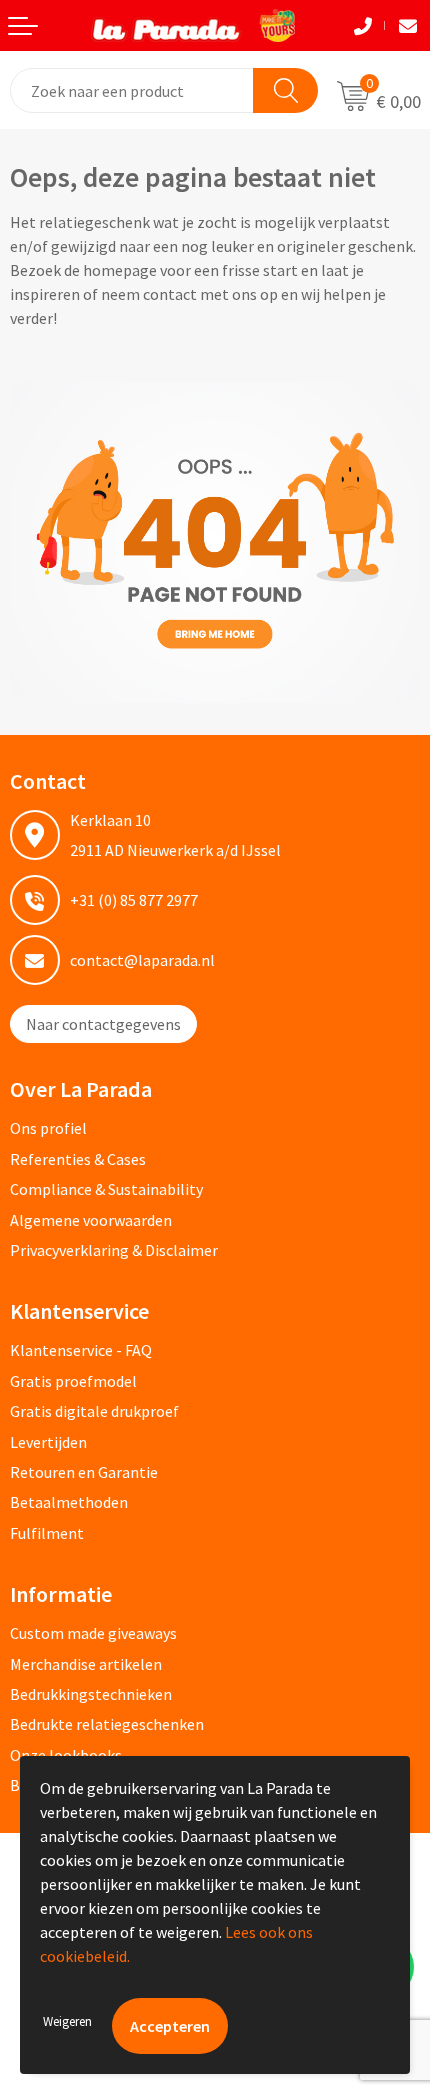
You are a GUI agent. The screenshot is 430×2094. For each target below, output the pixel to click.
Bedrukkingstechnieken (91, 1694)
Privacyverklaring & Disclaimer (114, 1250)
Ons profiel (48, 1128)
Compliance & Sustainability (106, 1189)
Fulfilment (47, 1533)
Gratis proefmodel (73, 1381)
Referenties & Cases (78, 1159)
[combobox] (132, 90)
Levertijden (48, 1442)
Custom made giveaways (93, 1633)
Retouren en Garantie (84, 1472)
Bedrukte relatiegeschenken (107, 1724)
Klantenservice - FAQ (81, 1350)
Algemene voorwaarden (91, 1220)
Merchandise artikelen (86, 1664)
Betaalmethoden (69, 1502)
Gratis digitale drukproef (94, 1411)
